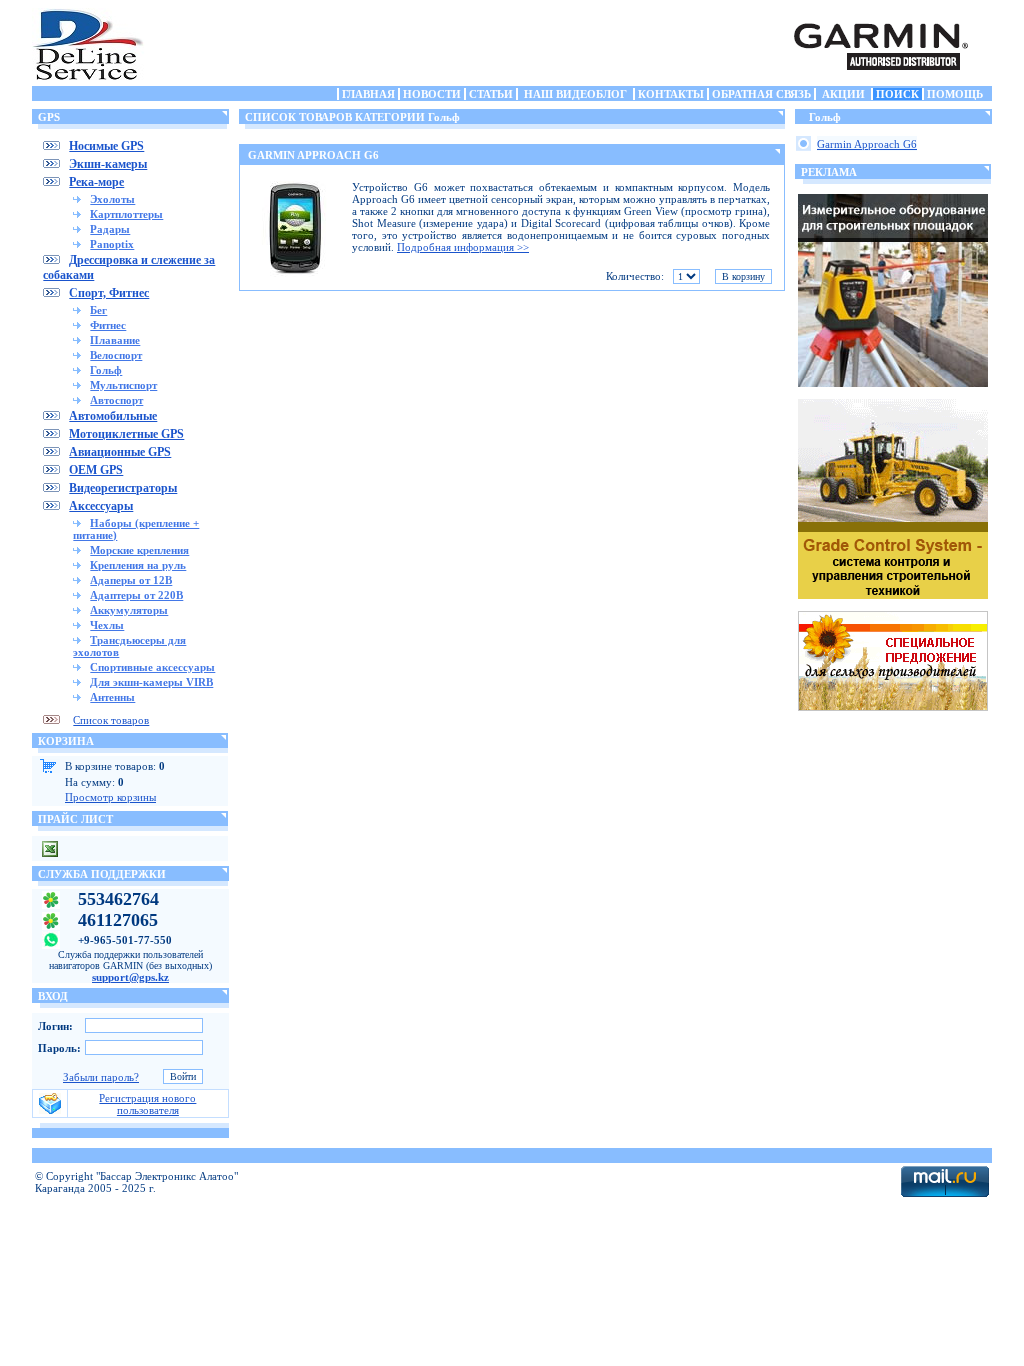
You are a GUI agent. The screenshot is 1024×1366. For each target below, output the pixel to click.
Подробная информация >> (463, 247)
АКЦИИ (843, 94)
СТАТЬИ (491, 94)
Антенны (112, 697)
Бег (98, 310)
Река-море (96, 182)
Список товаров (111, 720)
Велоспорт (116, 355)
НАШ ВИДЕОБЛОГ (575, 94)
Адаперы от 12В (131, 580)
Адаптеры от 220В (136, 595)
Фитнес (108, 325)
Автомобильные (113, 416)
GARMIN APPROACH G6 (313, 155)
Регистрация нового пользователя (147, 1104)
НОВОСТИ (432, 94)
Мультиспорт (123, 385)
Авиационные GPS (120, 452)
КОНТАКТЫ (671, 94)
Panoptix (112, 244)
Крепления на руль (138, 565)
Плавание (115, 340)
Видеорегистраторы (123, 488)
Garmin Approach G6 (867, 144)
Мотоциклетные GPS (126, 434)
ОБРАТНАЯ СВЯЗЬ (761, 94)
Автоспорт (116, 400)
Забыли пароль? (101, 1077)
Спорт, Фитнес (109, 293)
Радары (110, 229)
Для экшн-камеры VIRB (151, 682)
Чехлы (107, 625)
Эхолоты (112, 199)
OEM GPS (96, 470)
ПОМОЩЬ (955, 94)
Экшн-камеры (108, 164)
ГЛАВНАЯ (368, 94)
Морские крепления (139, 550)
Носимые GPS (106, 146)
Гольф (106, 370)
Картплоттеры (126, 214)
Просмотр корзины (110, 797)
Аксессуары (101, 506)
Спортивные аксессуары (152, 667)
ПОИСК (897, 94)
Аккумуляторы (129, 610)
